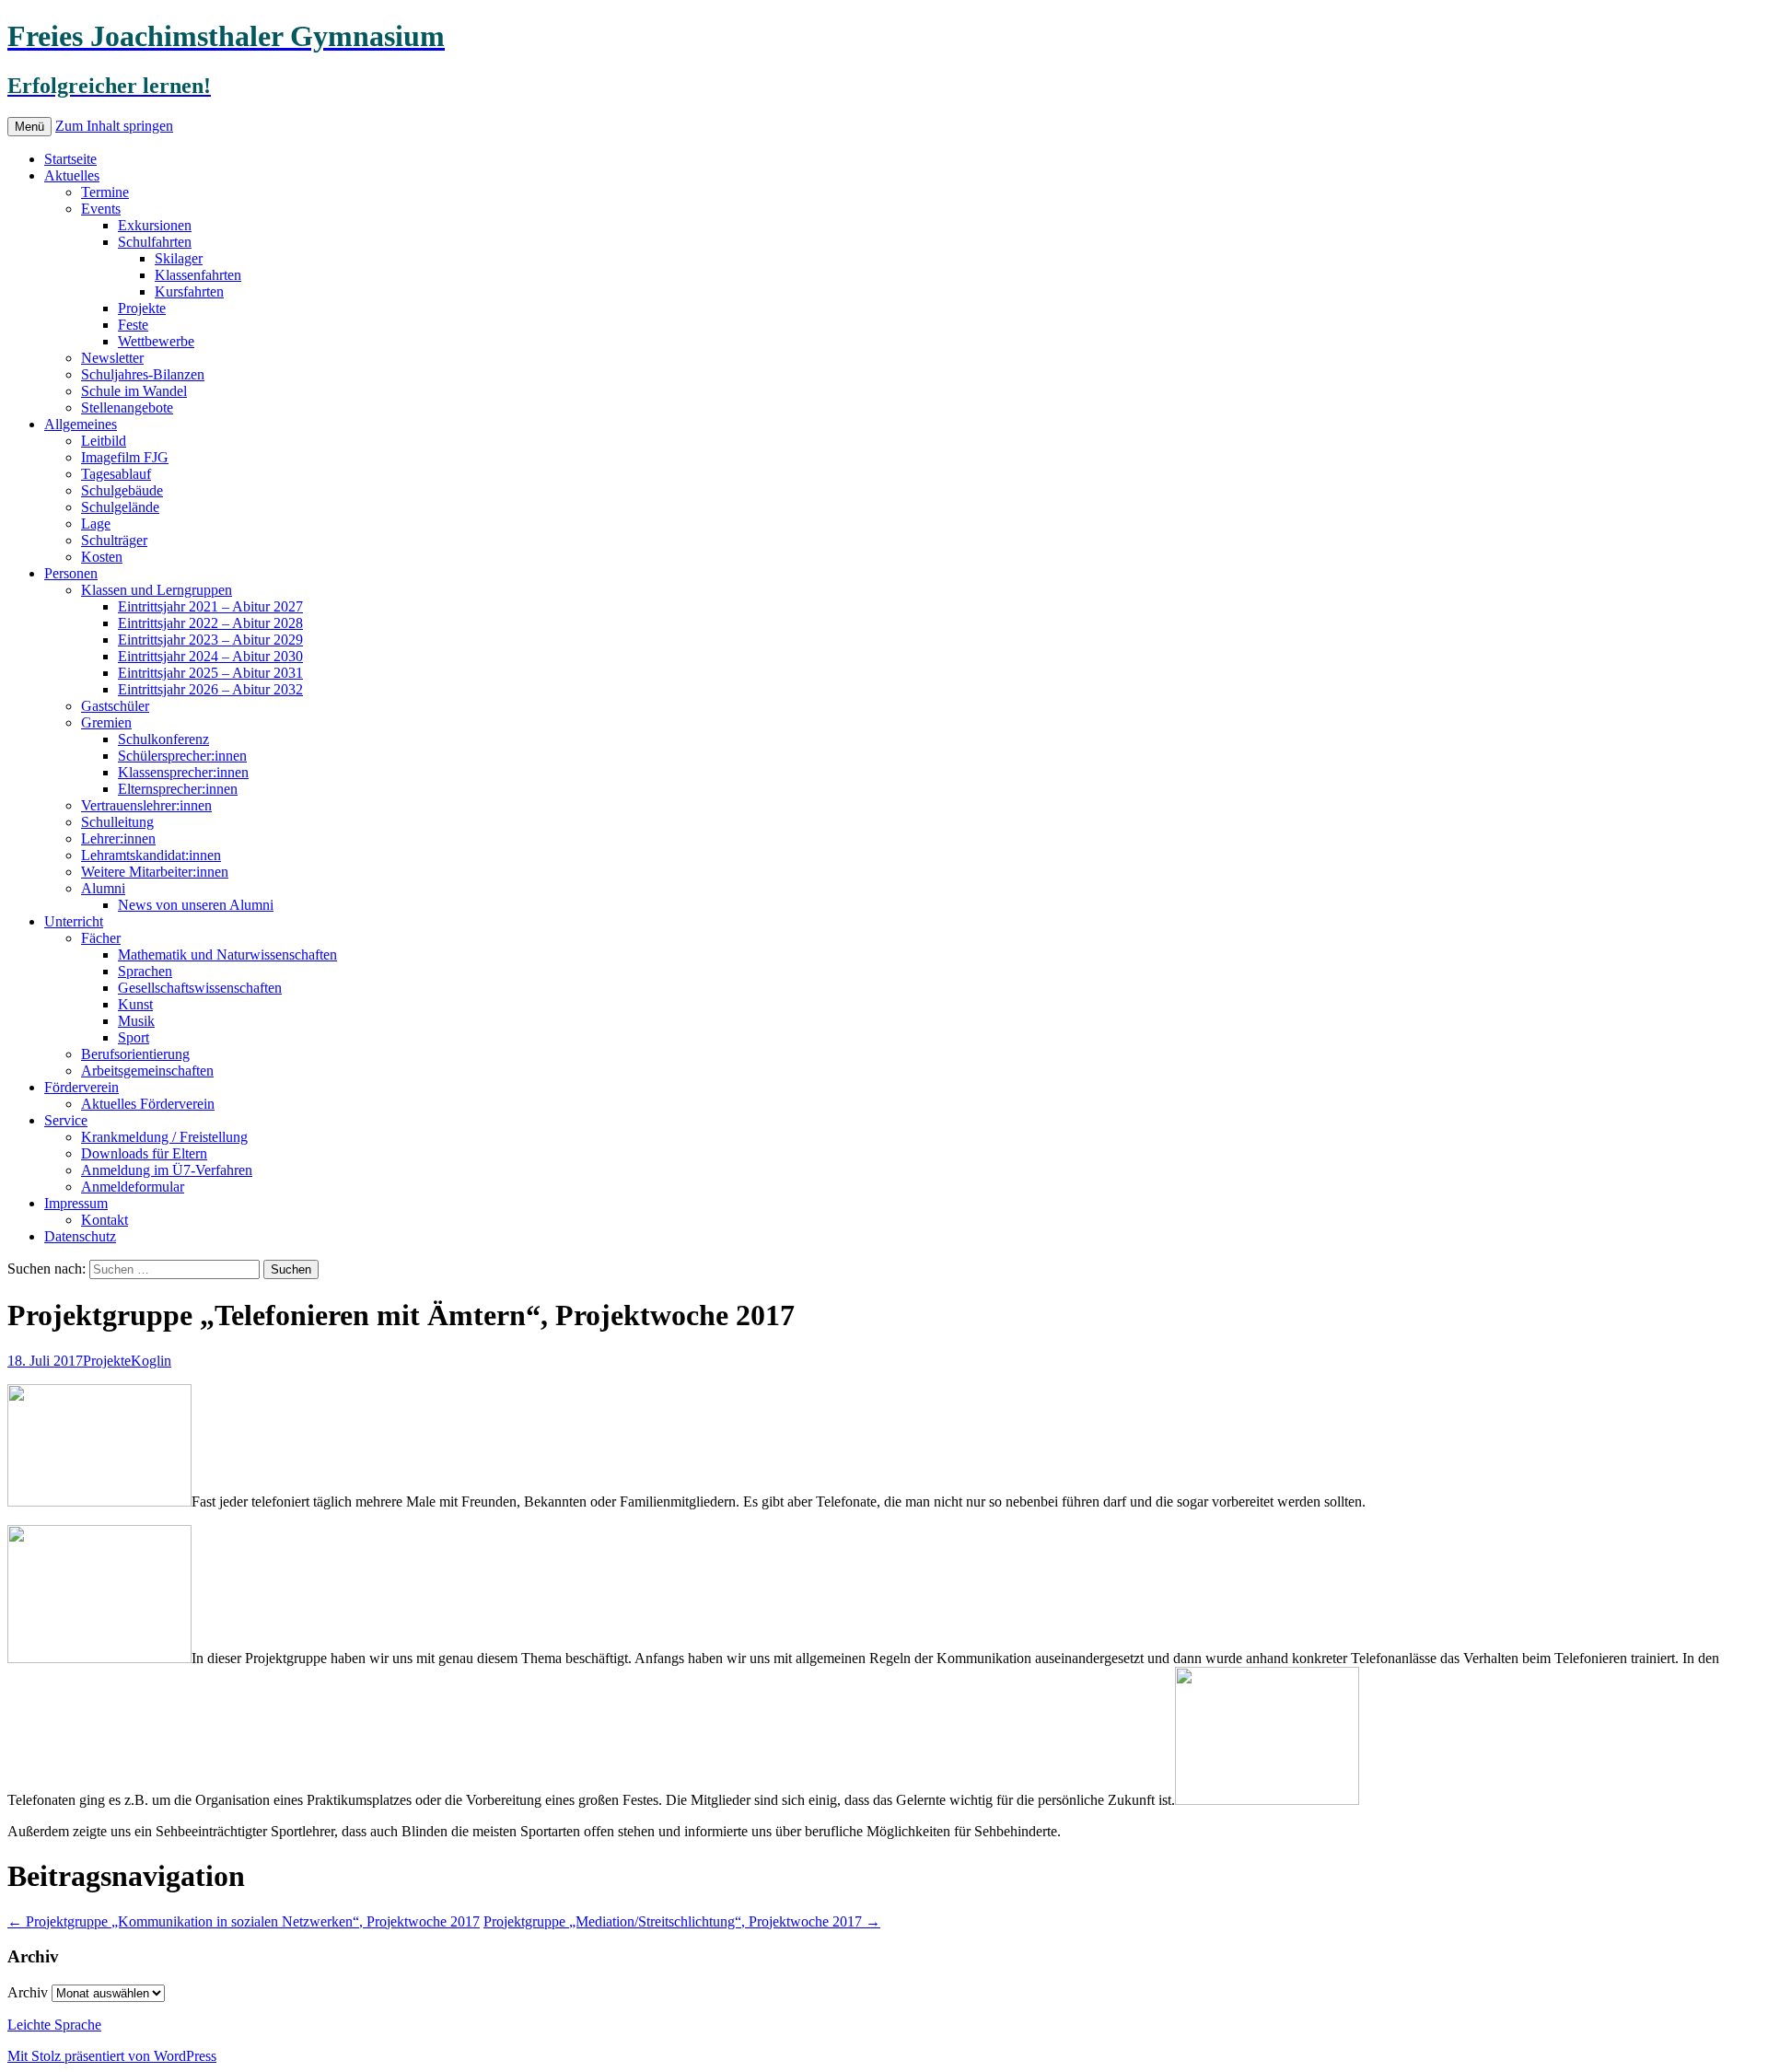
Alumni (103, 888)
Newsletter (112, 358)
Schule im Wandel (134, 391)
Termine (105, 192)
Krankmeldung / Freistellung (164, 1137)
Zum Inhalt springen (114, 126)
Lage (96, 524)
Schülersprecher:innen (182, 756)
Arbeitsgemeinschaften (147, 1071)
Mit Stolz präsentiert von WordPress (112, 2056)
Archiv (28, 1992)
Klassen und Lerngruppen (157, 590)
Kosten (102, 557)
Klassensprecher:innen (183, 772)
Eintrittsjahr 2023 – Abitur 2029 (210, 640)
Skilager (179, 258)
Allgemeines (81, 424)
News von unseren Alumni (196, 905)
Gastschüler (115, 706)
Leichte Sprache (54, 2025)
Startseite (70, 159)
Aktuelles (72, 175)
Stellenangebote (127, 407)
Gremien (106, 722)
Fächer (101, 938)
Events (101, 209)
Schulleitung (117, 822)
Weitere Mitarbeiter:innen (155, 872)
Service (66, 1120)
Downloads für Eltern (144, 1153)
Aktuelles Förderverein (148, 1104)
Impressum (76, 1203)
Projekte (142, 308)
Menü (29, 127)
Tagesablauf (116, 474)
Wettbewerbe (156, 341)
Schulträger (114, 540)
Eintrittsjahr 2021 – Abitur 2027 (210, 606)
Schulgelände (120, 507)
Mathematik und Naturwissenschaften (227, 955)
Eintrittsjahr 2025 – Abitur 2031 (210, 673)
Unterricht (74, 921)
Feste (133, 325)
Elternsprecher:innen (178, 789)
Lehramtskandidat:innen (151, 855)
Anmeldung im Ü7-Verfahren (167, 1170)
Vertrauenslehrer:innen (146, 805)
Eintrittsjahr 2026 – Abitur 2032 (210, 689)
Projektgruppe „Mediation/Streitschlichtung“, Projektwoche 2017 (682, 1921)
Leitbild (104, 441)
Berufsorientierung (135, 1054)
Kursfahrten (189, 291)
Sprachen (145, 971)
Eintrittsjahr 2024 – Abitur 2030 (210, 656)
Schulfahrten (155, 242)
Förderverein (81, 1087)
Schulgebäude (122, 490)
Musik (136, 1021)
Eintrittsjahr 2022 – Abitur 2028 (210, 623)
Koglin (151, 1361)
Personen (71, 573)
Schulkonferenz (163, 739)
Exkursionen (155, 225)
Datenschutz (80, 1236)
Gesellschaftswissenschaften (200, 988)
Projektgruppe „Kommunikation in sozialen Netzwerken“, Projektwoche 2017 (244, 1921)
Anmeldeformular (133, 1187)
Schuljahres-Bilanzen (143, 374)
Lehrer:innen (118, 838)
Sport (134, 1037)
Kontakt (105, 1220)
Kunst (135, 1004)
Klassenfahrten (198, 275)
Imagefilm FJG (125, 457)
